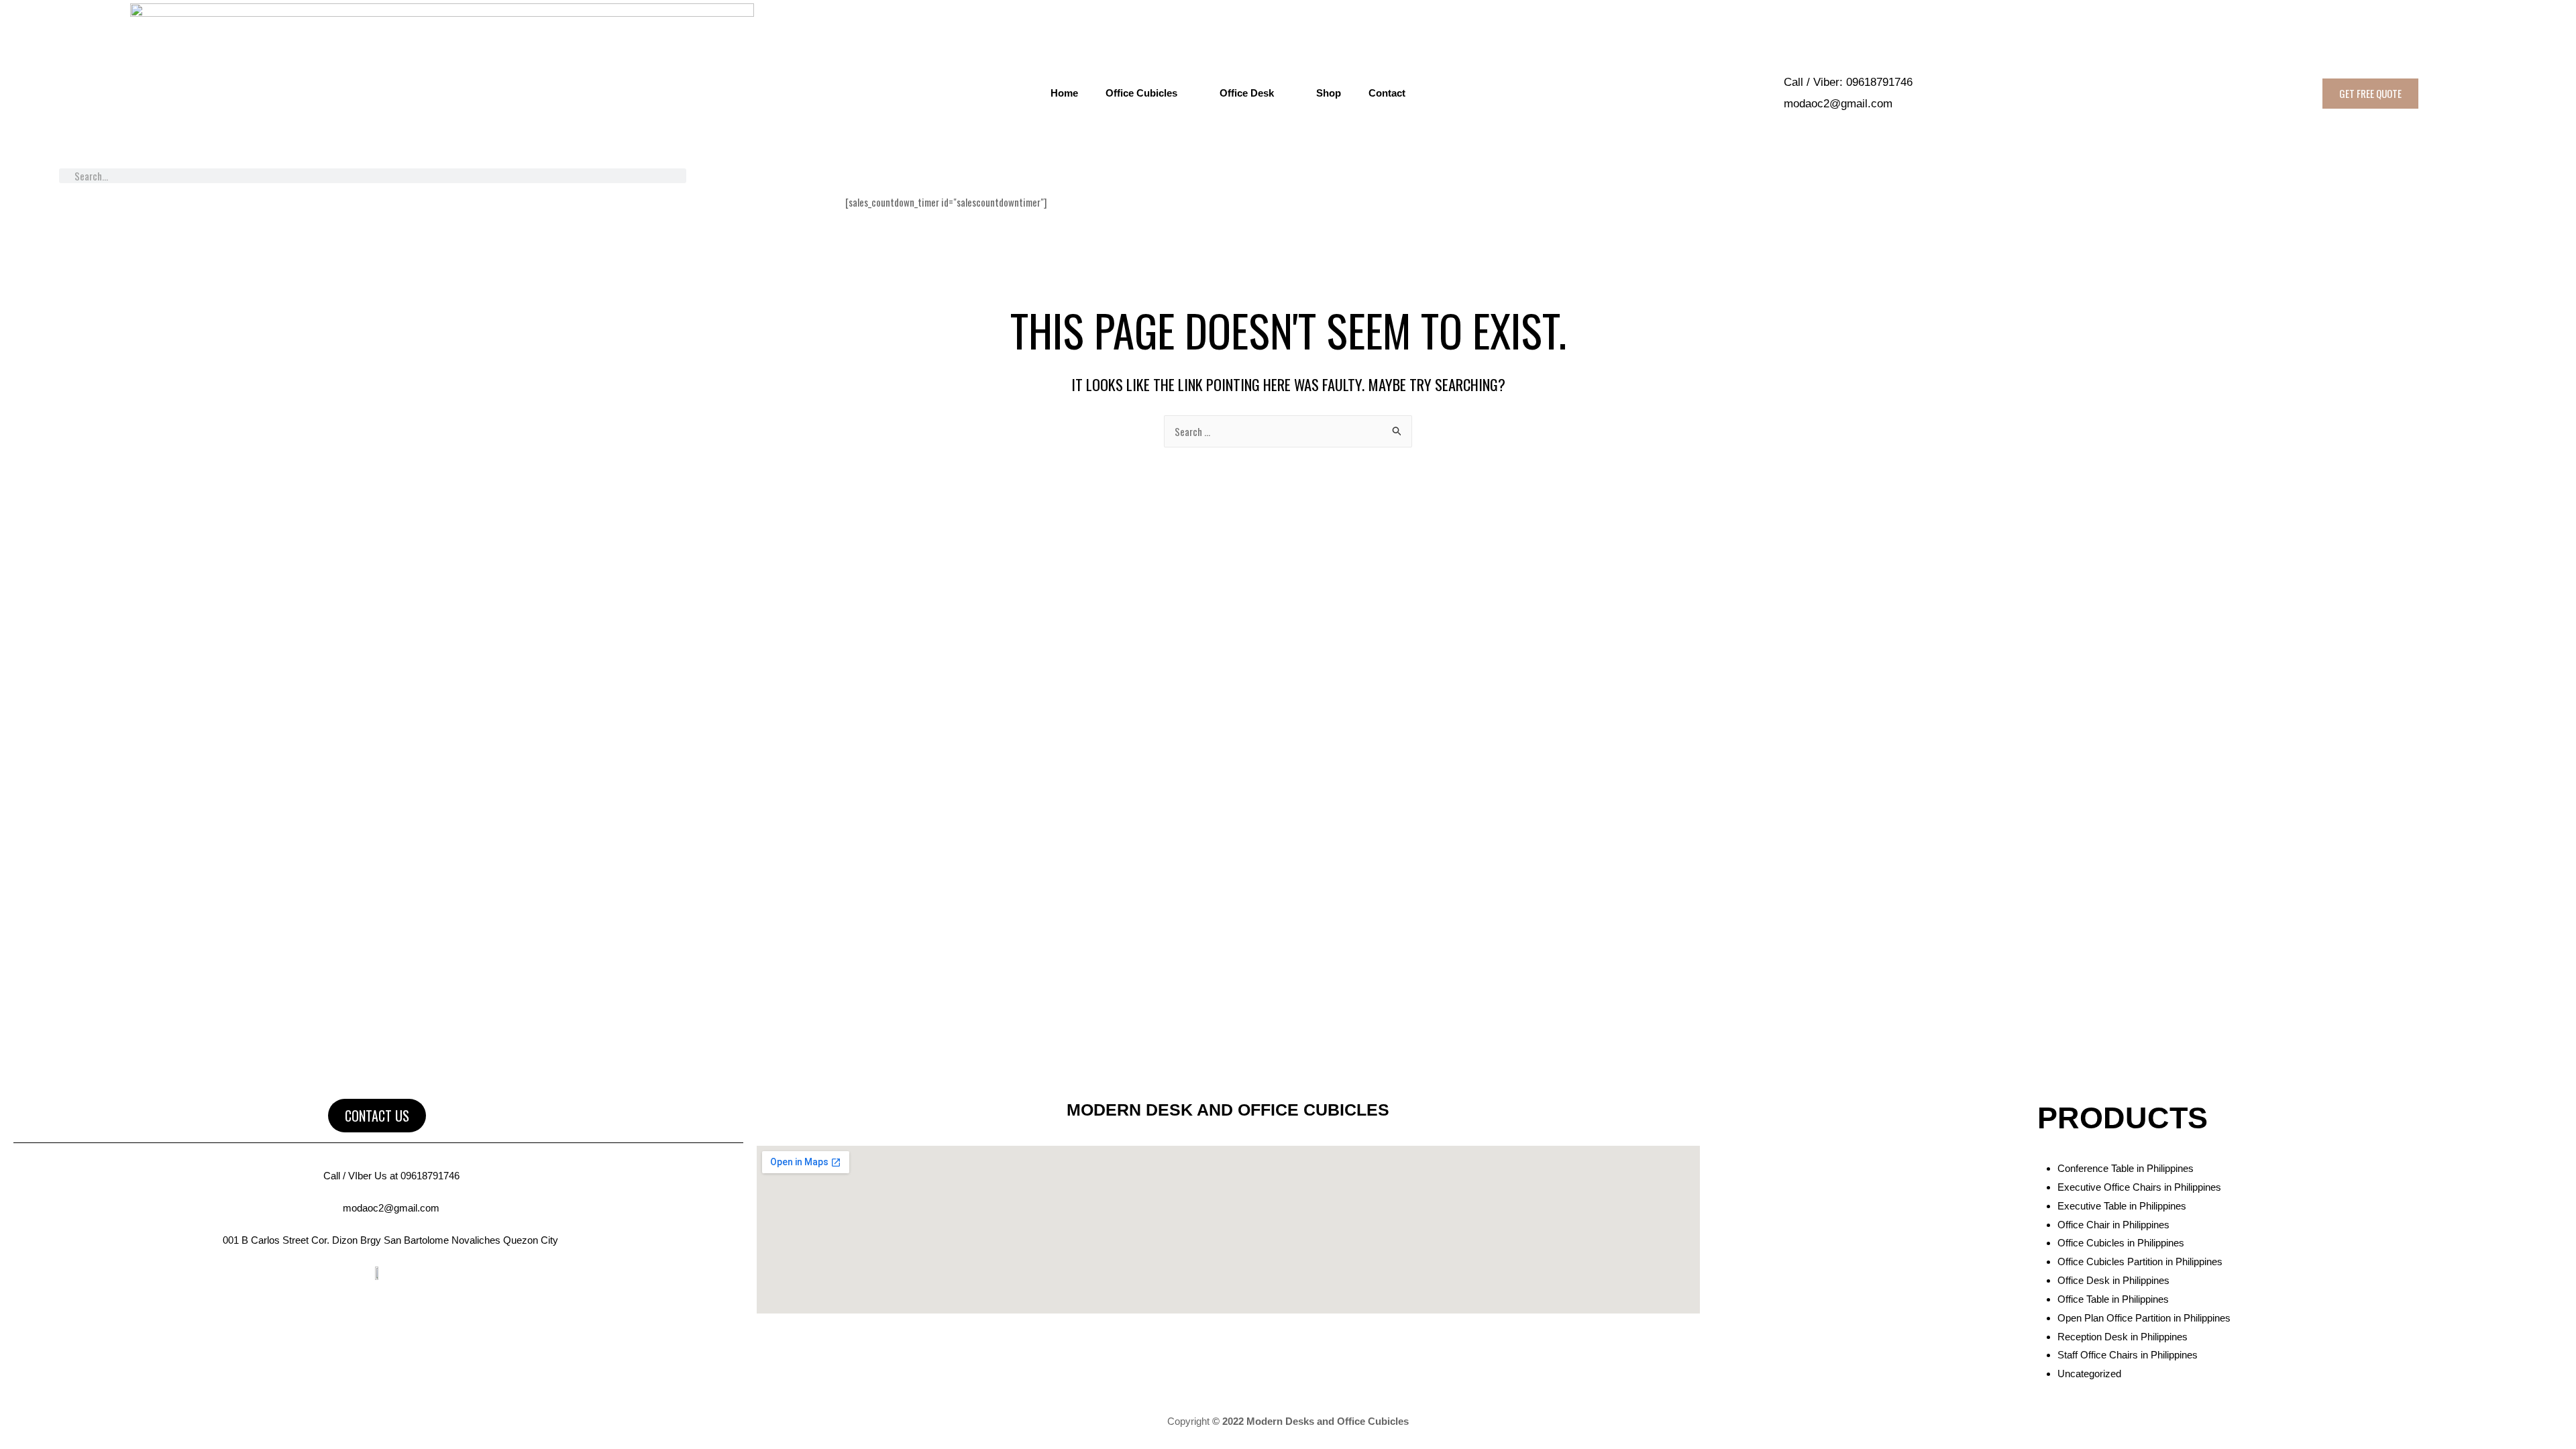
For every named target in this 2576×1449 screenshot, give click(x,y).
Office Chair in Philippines (2113, 1225)
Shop (1329, 93)
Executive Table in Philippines (2122, 1206)
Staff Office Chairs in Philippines (2128, 1355)
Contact (1387, 93)
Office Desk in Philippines (2113, 1280)
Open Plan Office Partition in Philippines (2144, 1318)
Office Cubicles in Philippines (2121, 1243)
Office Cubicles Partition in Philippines (2140, 1262)
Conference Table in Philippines (2126, 1168)
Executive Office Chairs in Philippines (2139, 1187)
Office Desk (1247, 93)
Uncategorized (2089, 1374)
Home (1064, 93)
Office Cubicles (1141, 93)
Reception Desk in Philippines (2123, 1337)
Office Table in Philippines (2113, 1299)
